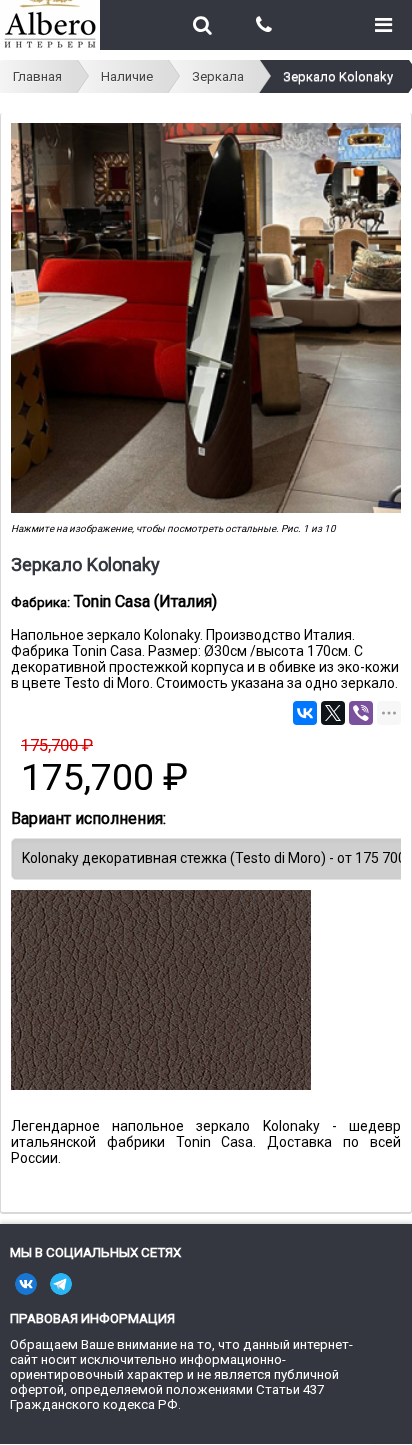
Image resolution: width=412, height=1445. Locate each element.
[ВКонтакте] (305, 713)
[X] (333, 713)
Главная (37, 76)
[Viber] (361, 713)
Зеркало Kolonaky (338, 76)
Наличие (127, 76)
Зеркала (218, 76)
